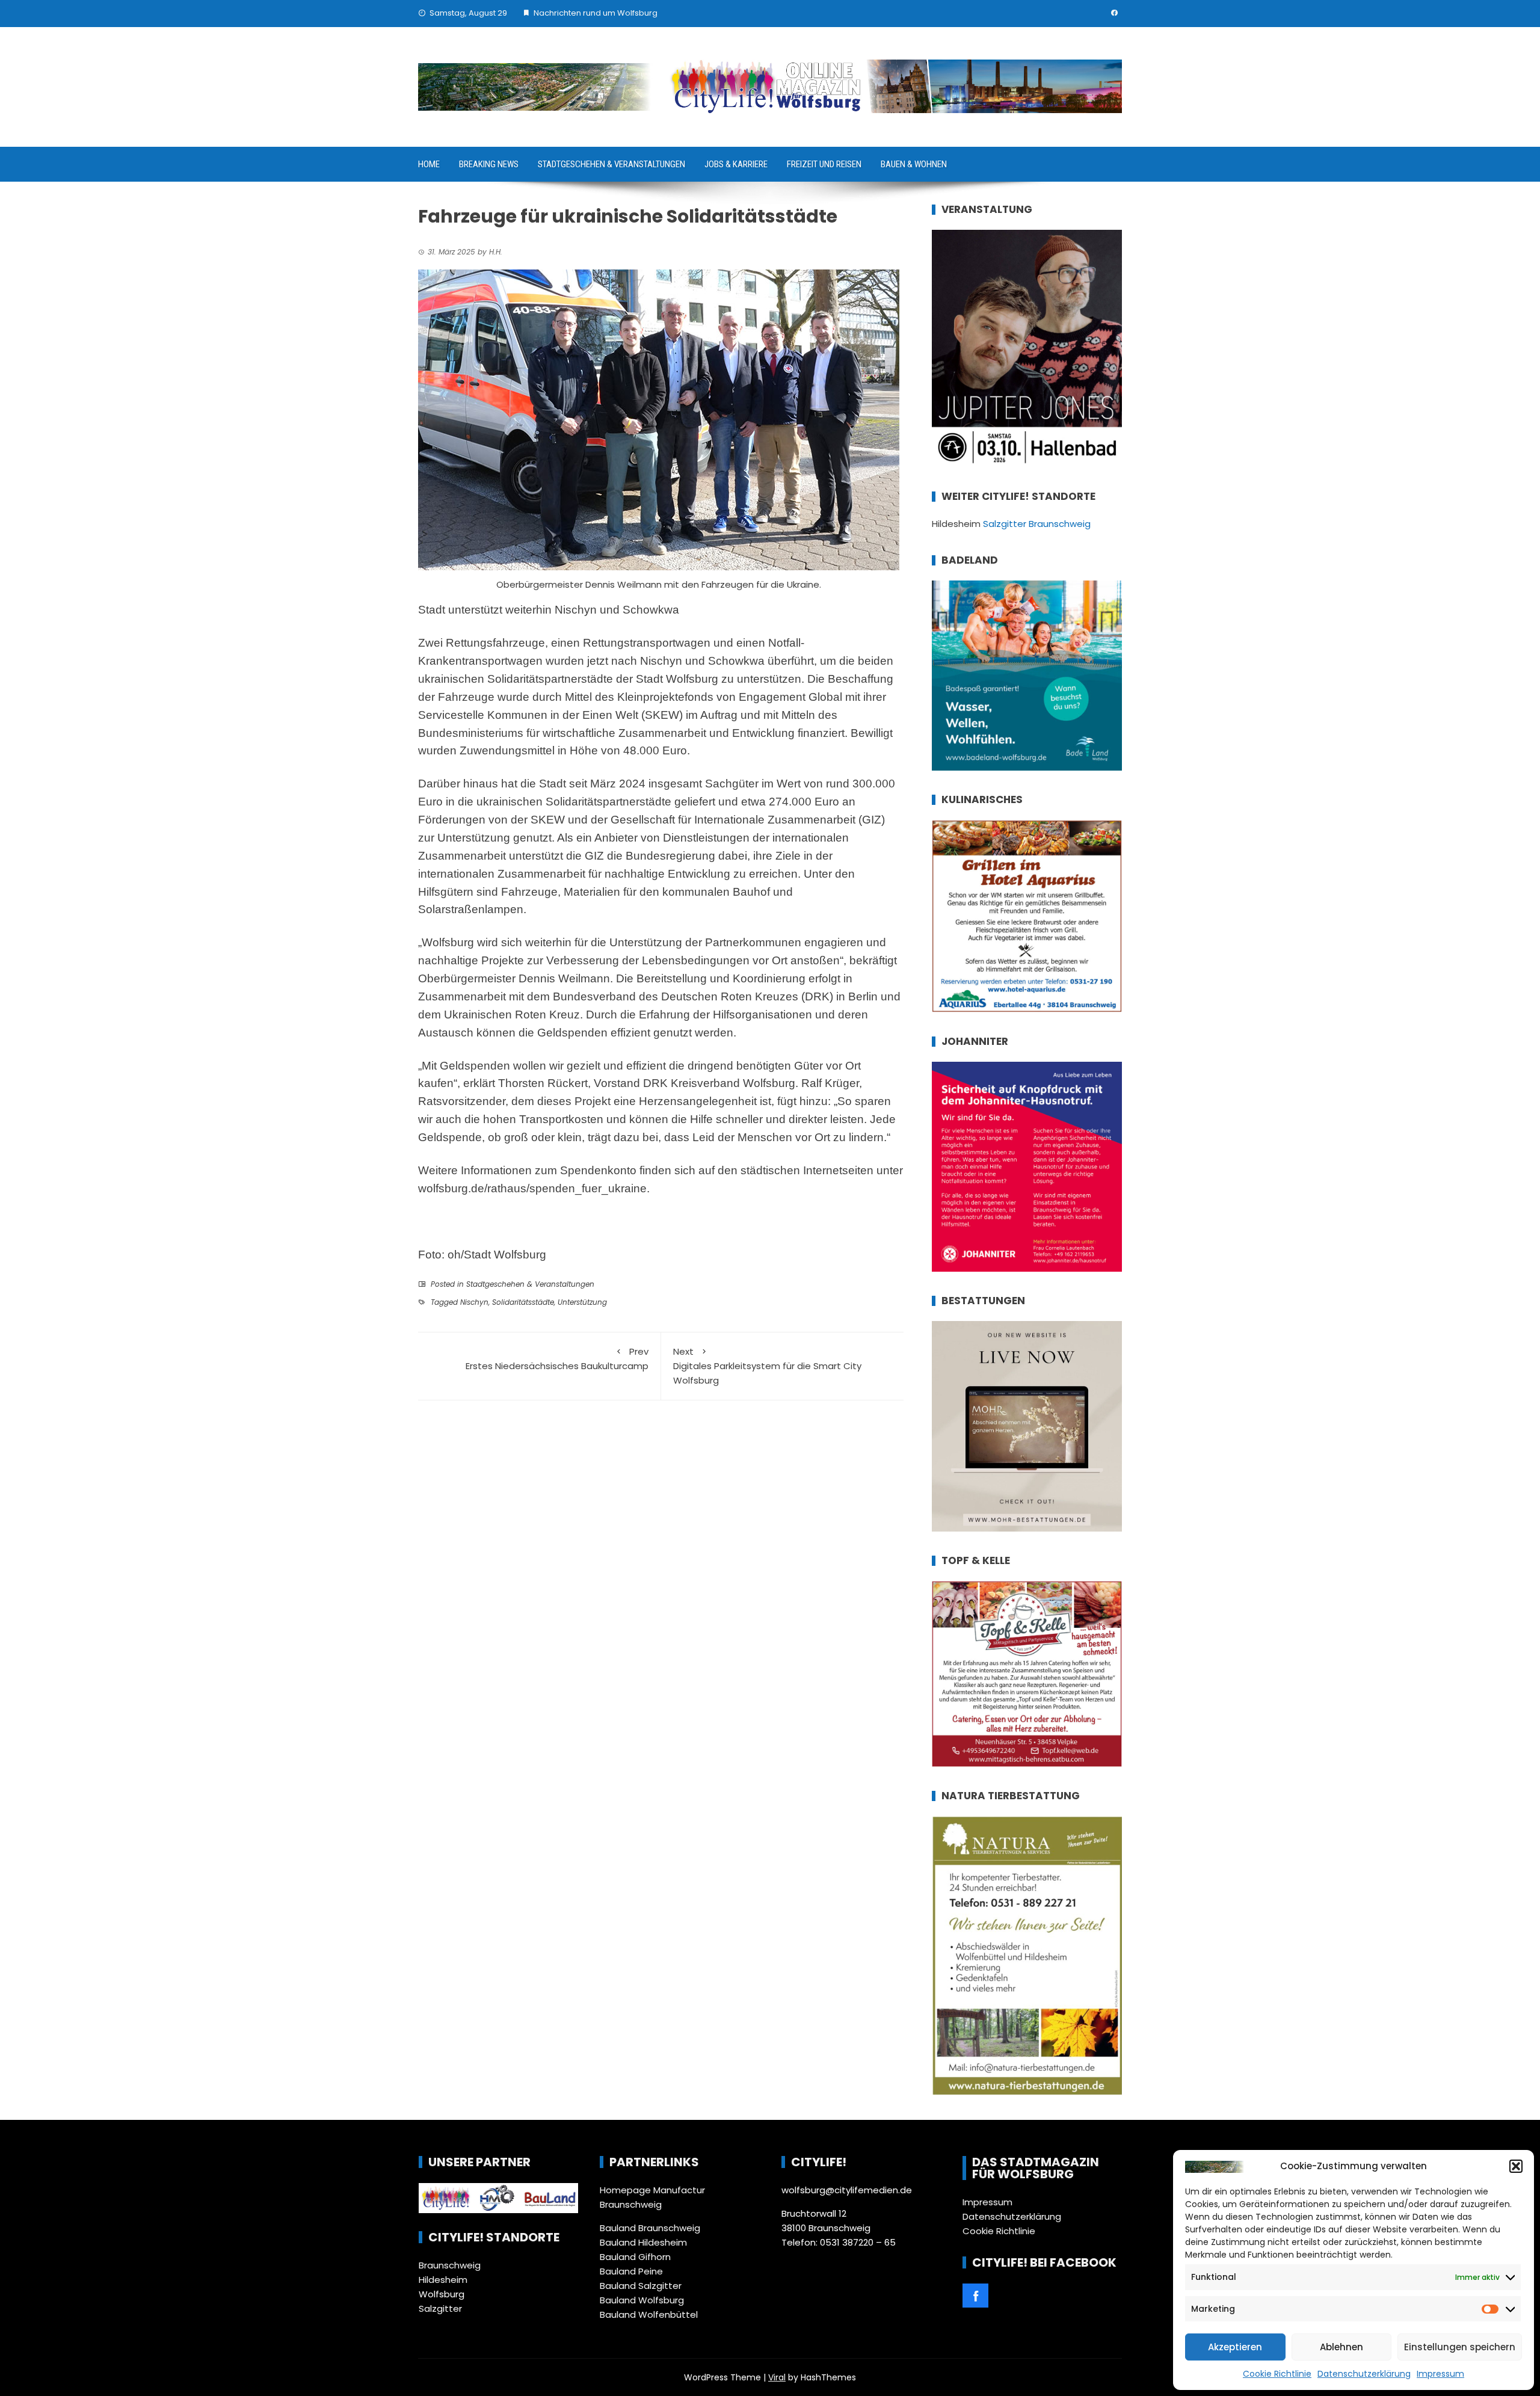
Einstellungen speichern (1460, 2347)
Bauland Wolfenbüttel (649, 2314)
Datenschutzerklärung (1364, 2374)
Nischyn (474, 1302)
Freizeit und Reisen (824, 164)
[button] (1516, 2166)
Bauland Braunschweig (650, 2228)
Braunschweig (450, 2265)
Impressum (1440, 2374)
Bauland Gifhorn (635, 2257)
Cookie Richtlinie (1277, 2374)
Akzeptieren (1235, 2347)
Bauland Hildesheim (643, 2242)
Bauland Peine (631, 2271)
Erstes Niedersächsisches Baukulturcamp (557, 1359)
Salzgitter (440, 2308)
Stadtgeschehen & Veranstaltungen (611, 164)
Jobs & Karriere (736, 164)
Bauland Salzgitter (641, 2286)
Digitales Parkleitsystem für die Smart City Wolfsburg (767, 1366)
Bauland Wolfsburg (642, 2300)
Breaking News (489, 164)
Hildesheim (443, 2280)
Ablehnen (1341, 2347)
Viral (777, 2377)
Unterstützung (582, 1302)
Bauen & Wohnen (914, 164)
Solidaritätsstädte (523, 1302)
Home (429, 164)
